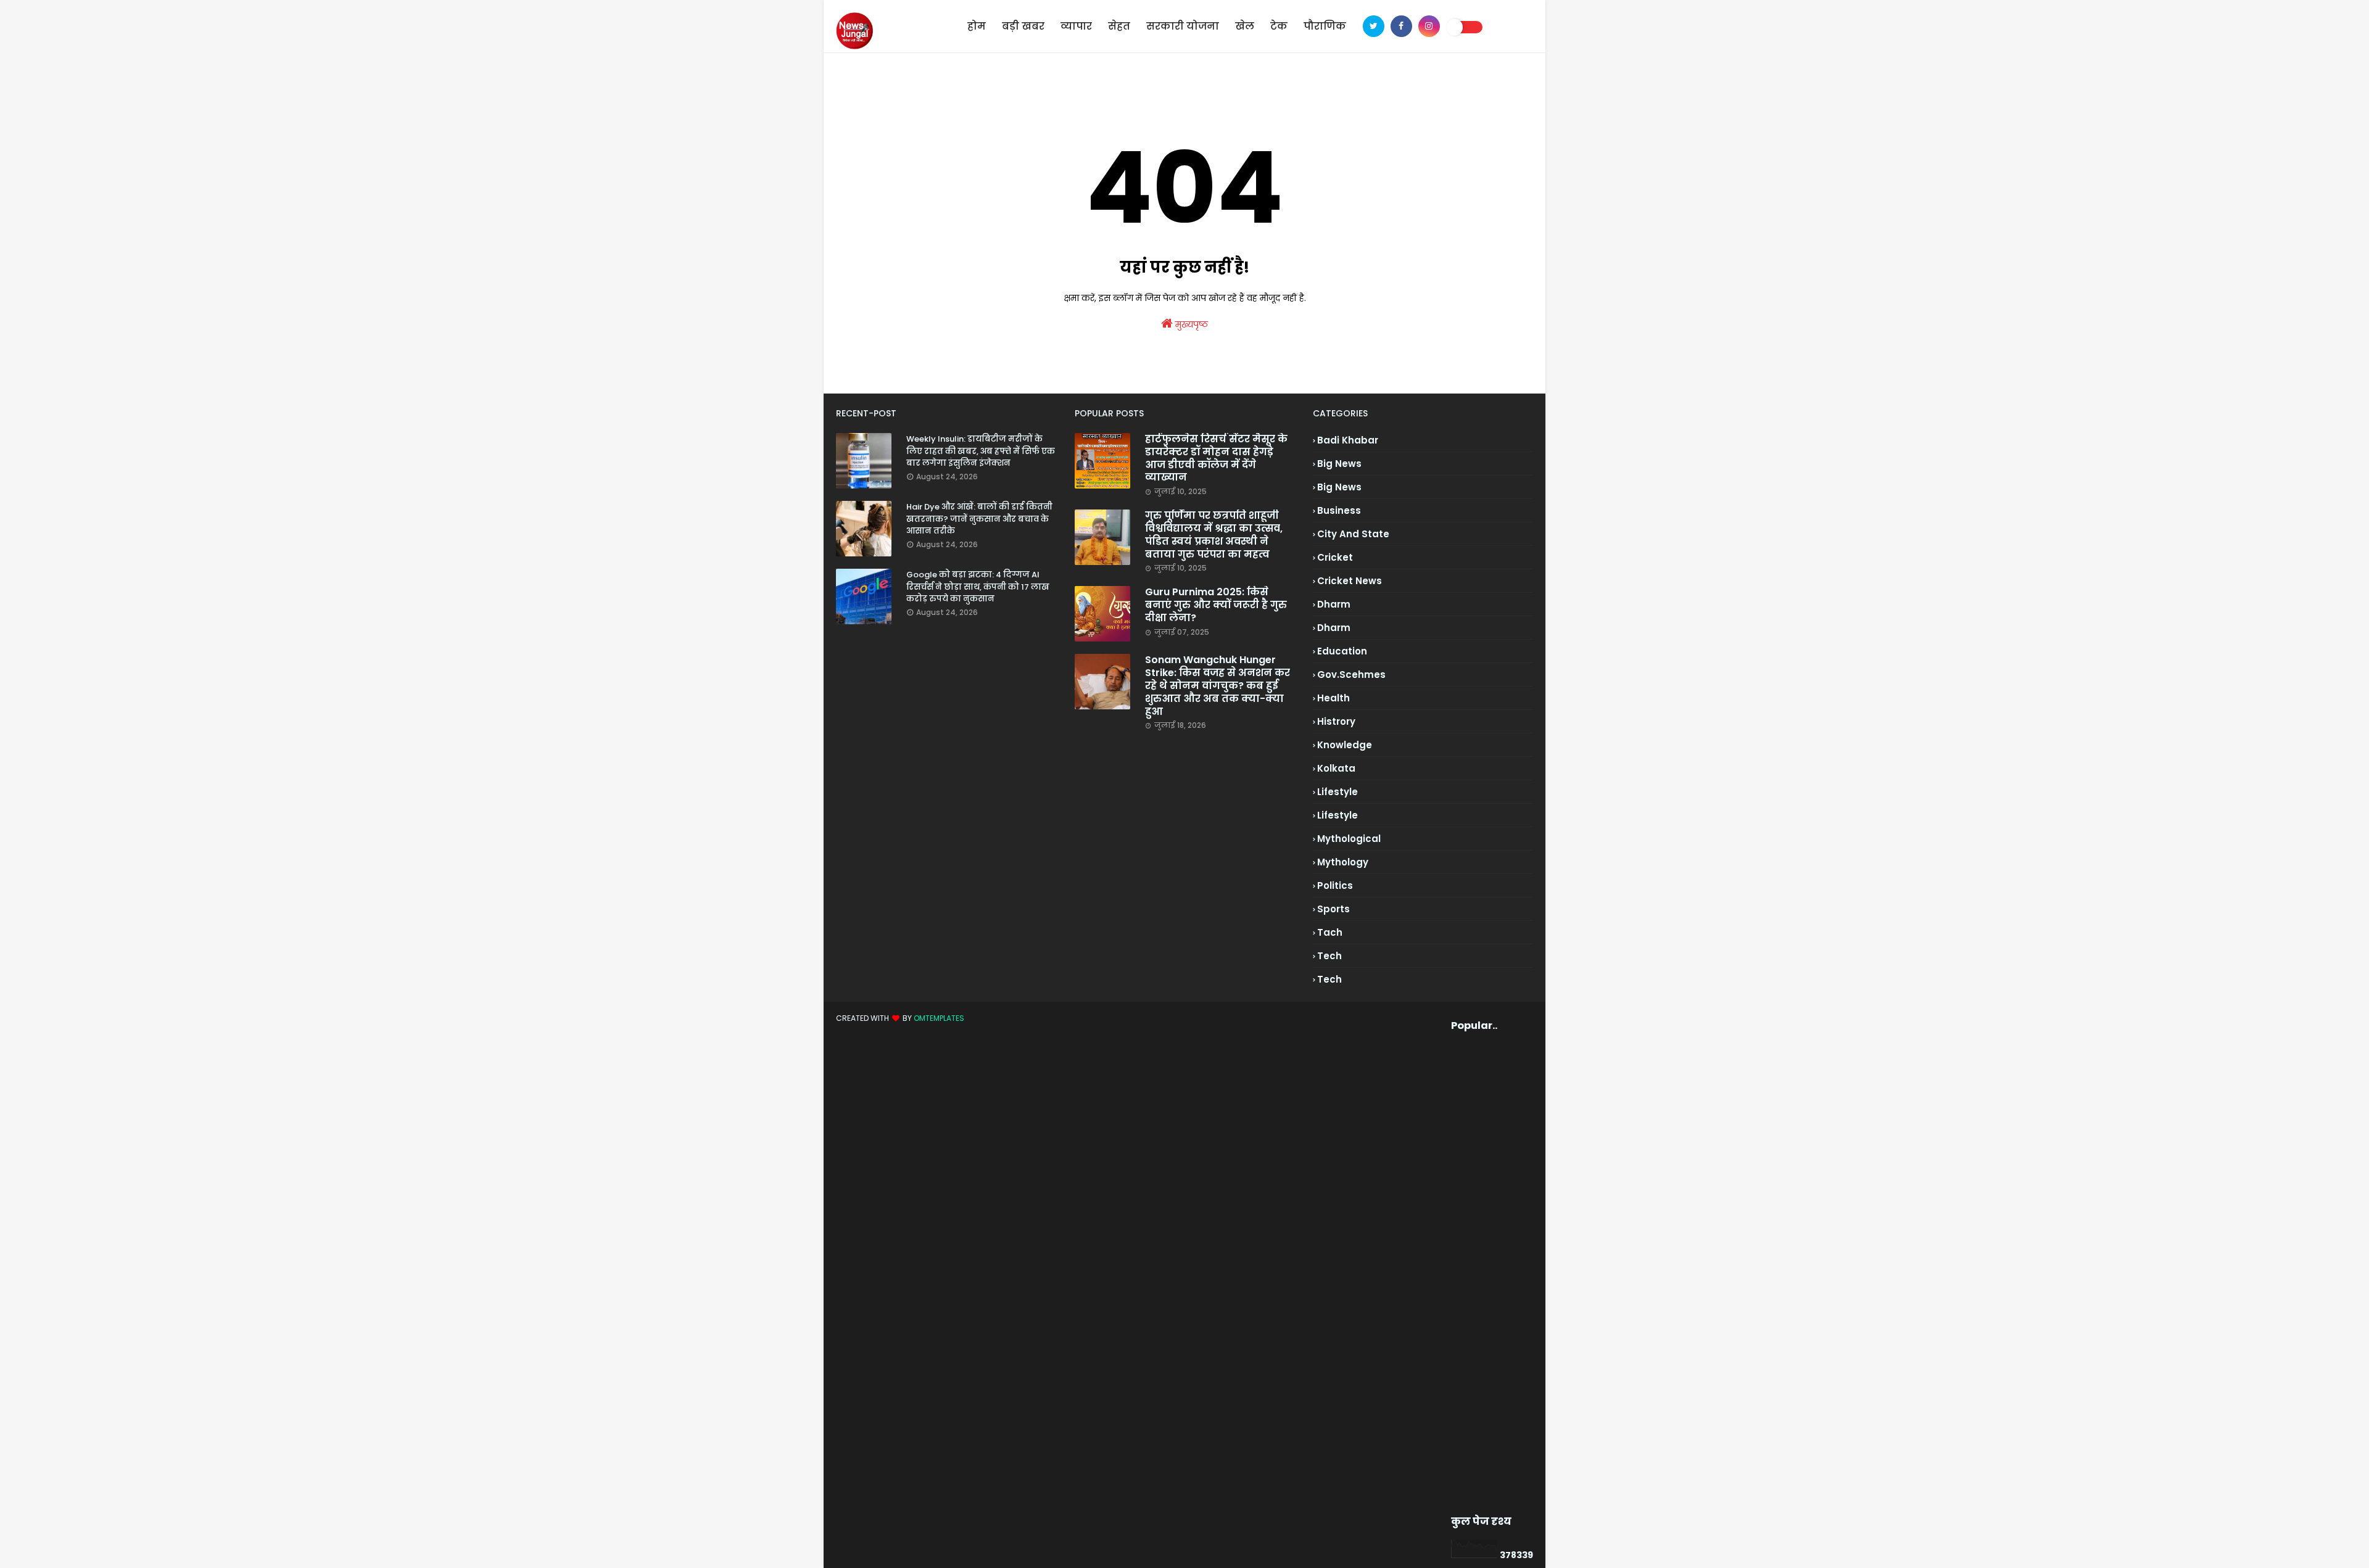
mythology (1343, 862)
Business (1339, 510)
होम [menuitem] (977, 26)
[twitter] (1374, 26)
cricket (1335, 557)
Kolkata (1336, 768)
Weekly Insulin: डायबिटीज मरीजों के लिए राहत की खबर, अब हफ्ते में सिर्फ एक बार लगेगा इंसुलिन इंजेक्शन (981, 451)
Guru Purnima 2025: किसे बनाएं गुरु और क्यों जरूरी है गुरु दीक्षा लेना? (1216, 605)
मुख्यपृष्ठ (1190, 324)
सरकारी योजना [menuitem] (1183, 26)
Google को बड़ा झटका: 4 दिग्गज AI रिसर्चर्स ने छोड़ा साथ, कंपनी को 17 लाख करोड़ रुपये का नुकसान (978, 587)
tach (1330, 932)
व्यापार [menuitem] (1076, 26)
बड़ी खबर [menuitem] (1023, 26)
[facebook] (1401, 26)
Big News (1339, 487)
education (1342, 651)
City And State (1353, 534)
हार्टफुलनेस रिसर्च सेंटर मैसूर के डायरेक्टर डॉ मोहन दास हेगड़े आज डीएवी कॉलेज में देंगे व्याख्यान (1216, 459)
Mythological (1349, 839)
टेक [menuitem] (1279, 26)
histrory (1336, 721)
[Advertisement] (1472, 1274)
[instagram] (1429, 26)
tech (1329, 956)
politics (1335, 885)
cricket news (1350, 581)
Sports (1333, 909)
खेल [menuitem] (1245, 26)
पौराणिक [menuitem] (1325, 26)
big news (1339, 464)
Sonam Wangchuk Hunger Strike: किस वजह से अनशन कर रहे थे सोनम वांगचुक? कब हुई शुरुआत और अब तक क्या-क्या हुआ (1218, 686)
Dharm (1334, 628)
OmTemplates (939, 1018)
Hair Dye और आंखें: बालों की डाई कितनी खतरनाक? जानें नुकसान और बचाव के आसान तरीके (979, 519)
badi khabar (1348, 440)
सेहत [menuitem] (1119, 26)
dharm (1334, 604)
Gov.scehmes (1351, 675)
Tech (1329, 979)
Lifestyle (1337, 815)
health (1333, 698)
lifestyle (1337, 792)
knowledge (1345, 745)
